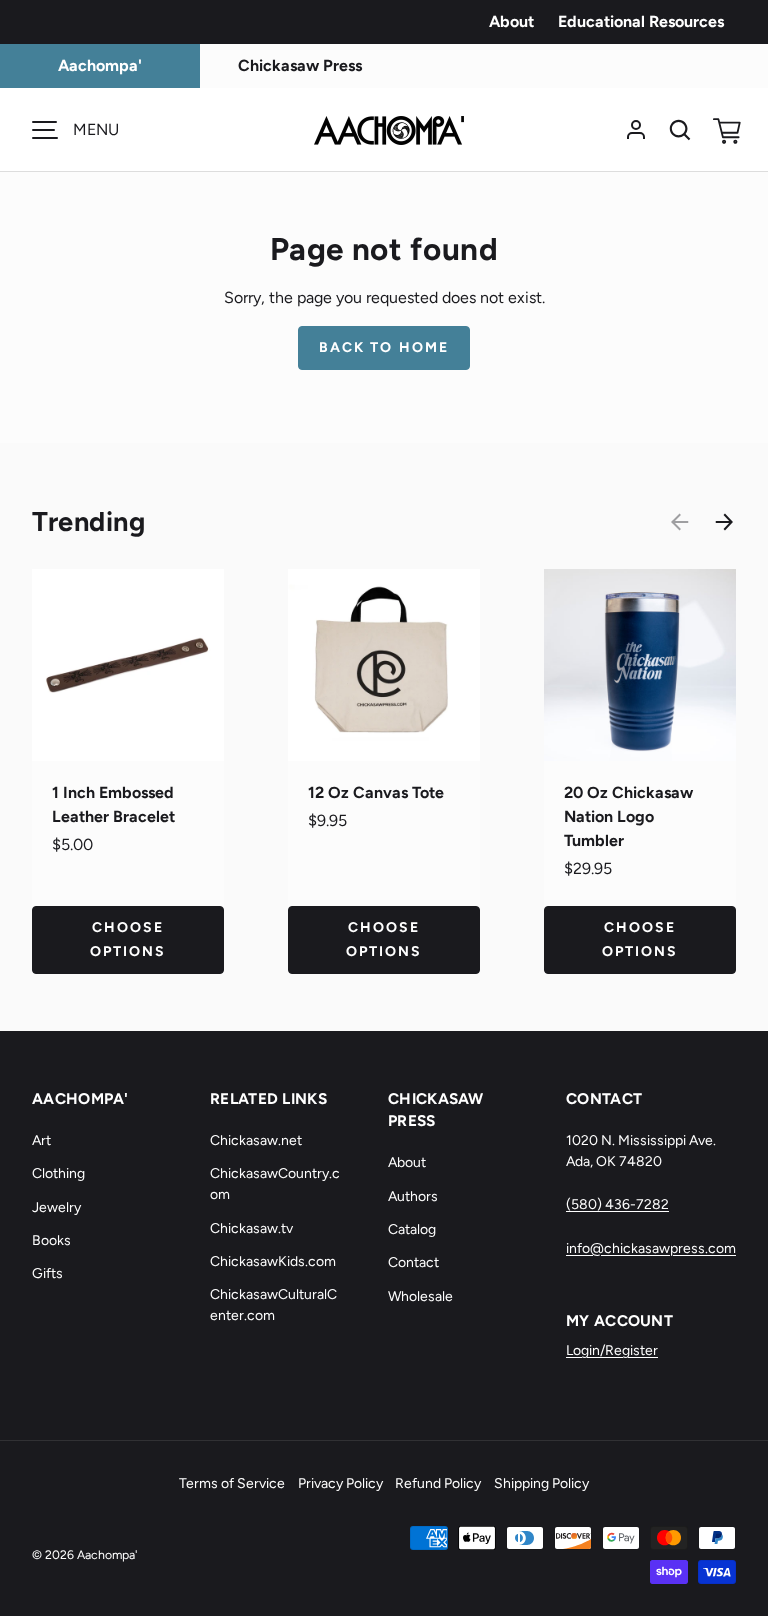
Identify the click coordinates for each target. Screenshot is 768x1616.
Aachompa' (107, 1554)
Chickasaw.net (256, 1140)
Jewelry (56, 1207)
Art (41, 1140)
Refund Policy (438, 1483)
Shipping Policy (541, 1483)
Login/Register (612, 1350)
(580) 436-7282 (617, 1204)
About (511, 21)
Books (51, 1240)
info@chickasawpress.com (651, 1248)
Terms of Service (232, 1483)
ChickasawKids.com (273, 1261)
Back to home (384, 347)
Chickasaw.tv (251, 1228)
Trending (88, 521)
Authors (413, 1196)
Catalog (412, 1229)
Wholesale (420, 1296)
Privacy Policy (340, 1483)
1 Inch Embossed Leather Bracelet (113, 804)
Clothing (58, 1173)
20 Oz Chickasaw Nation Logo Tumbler (628, 816)
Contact (413, 1262)
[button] (724, 130)
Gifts (47, 1273)
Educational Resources (641, 21)
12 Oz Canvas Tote (376, 792)
